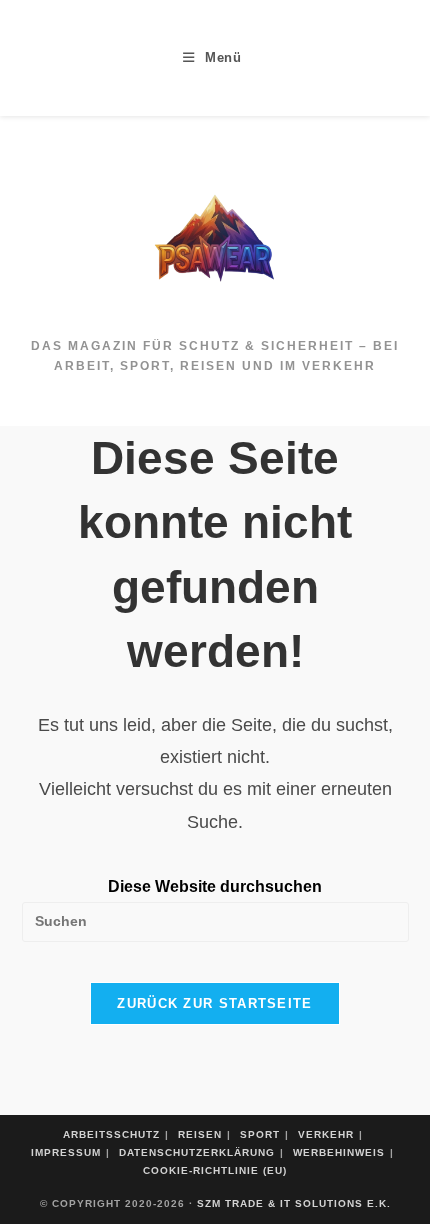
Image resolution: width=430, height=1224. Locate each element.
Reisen (200, 1134)
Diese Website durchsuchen (215, 886)
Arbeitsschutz (111, 1134)
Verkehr (326, 1134)
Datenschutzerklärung (197, 1152)
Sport (260, 1134)
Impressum (66, 1152)
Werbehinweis (339, 1152)
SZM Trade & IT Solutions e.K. (294, 1203)
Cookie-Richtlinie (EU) (215, 1170)
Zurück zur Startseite (214, 1003)
